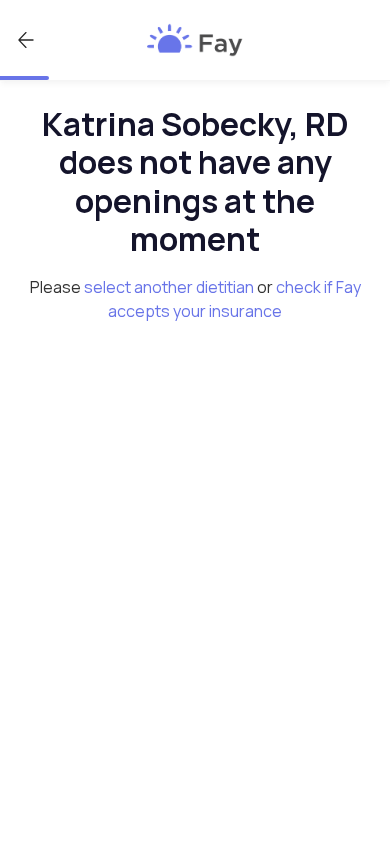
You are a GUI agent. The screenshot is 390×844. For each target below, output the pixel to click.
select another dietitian (169, 287)
